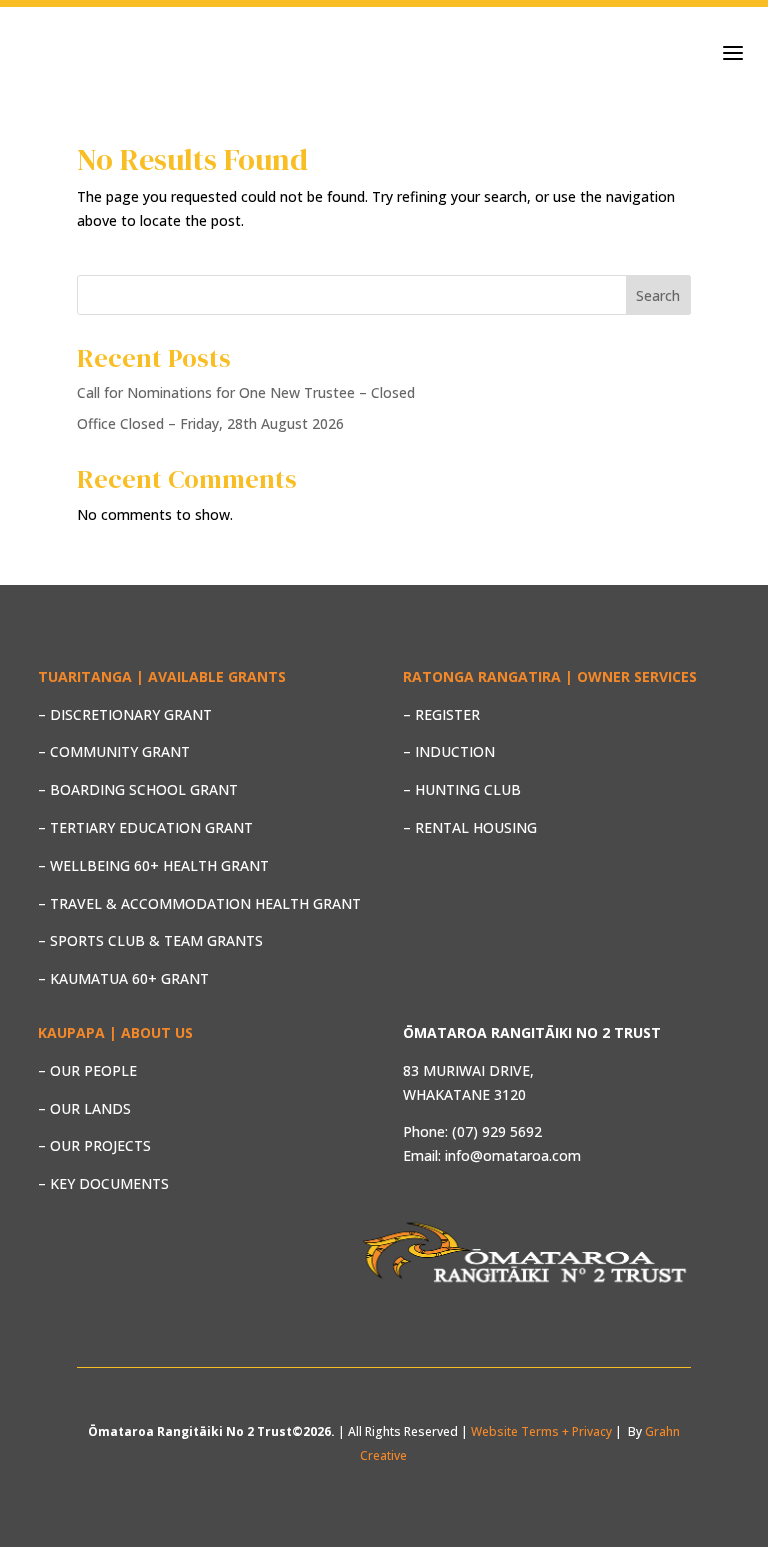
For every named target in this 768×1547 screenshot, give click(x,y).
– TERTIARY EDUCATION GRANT (145, 827)
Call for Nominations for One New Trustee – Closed (246, 392)
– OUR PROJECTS (94, 1145)
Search (658, 295)
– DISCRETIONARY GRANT (125, 714)
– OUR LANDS (84, 1108)
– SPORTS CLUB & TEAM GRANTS (150, 940)
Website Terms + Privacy (541, 1431)
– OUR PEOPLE (87, 1070)
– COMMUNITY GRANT (114, 751)
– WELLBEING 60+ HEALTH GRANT (153, 865)
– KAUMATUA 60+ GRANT (123, 978)
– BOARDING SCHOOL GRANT (138, 789)
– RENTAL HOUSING (470, 827)
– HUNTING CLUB (462, 789)
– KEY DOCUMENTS (103, 1183)
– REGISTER (441, 714)
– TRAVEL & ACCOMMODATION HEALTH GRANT (199, 903)
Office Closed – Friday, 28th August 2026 (210, 423)
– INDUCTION (449, 751)
